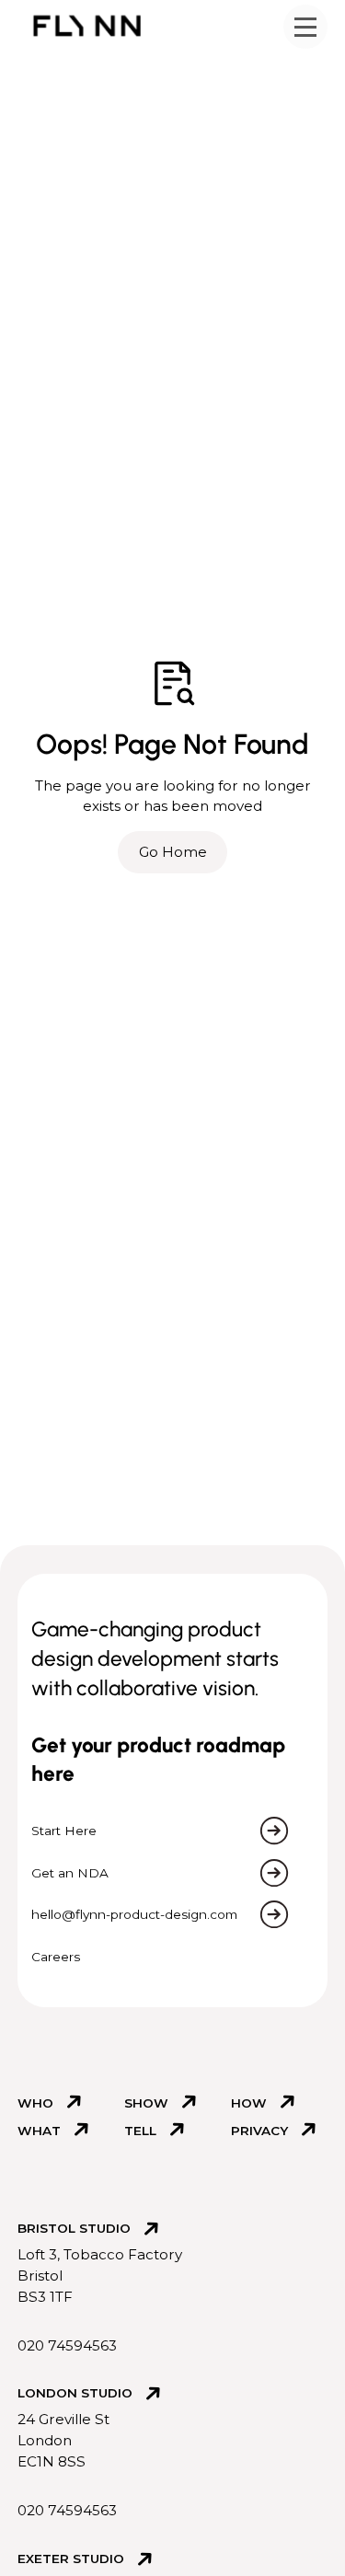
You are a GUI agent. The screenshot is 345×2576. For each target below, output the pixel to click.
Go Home (173, 852)
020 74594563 (67, 2345)
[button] (305, 27)
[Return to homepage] (87, 26)
